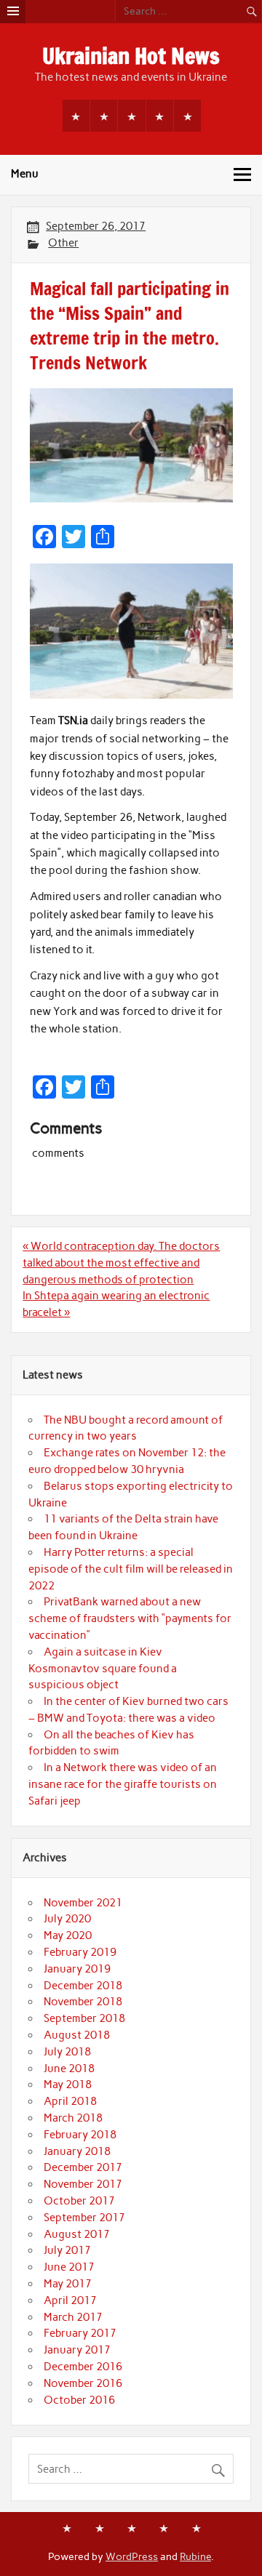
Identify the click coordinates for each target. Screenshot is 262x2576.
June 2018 (69, 2069)
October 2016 (79, 2400)
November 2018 (83, 2002)
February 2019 (80, 1952)
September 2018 (84, 2018)
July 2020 (67, 1919)
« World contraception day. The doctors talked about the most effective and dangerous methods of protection (121, 1263)
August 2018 (77, 2035)
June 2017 (69, 2267)
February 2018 (80, 2135)
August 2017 (77, 2234)
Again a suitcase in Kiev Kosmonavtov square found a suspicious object (103, 1669)
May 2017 (68, 2284)
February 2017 (80, 2333)
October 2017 (79, 2201)
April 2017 (70, 2300)
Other (63, 243)
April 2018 (70, 2101)
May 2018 (68, 2085)
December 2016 (83, 2367)
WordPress (132, 2556)
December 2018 (83, 1986)
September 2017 (84, 2218)
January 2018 (77, 2151)
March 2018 (73, 2118)
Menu (25, 174)
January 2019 (77, 1969)
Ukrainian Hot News (131, 56)
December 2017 (83, 2167)
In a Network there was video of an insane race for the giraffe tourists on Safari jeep (123, 1784)
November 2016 (83, 2383)
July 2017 (67, 2250)
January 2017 (77, 2350)
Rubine (195, 2556)
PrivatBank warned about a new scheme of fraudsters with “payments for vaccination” (130, 1618)
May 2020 (68, 1935)
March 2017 (73, 2317)
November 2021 (83, 1903)
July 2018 (67, 2052)
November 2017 (83, 2184)
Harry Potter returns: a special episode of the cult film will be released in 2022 (131, 1569)
